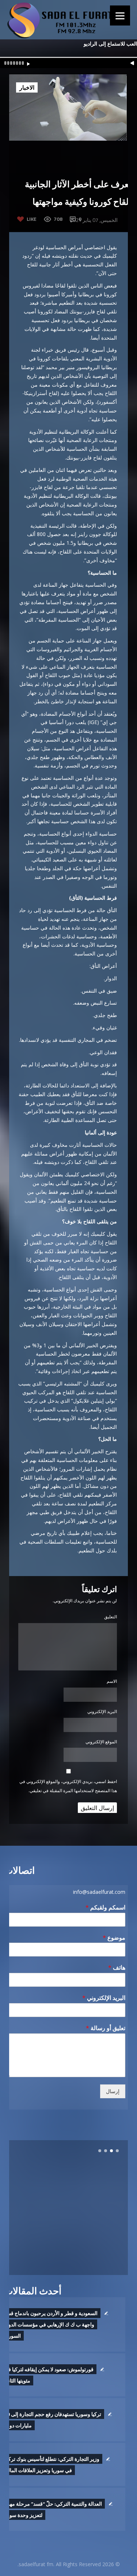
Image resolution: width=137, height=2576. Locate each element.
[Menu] (120, 15)
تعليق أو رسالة (106, 2028)
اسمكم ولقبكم (105, 1907)
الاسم (112, 1681)
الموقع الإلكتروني (101, 1742)
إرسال (113, 2091)
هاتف (117, 1968)
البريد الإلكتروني (102, 1711)
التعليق (111, 1617)
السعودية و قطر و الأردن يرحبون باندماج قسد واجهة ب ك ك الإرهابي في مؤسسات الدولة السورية (51, 2324)
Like (32, 219)
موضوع (114, 1938)
